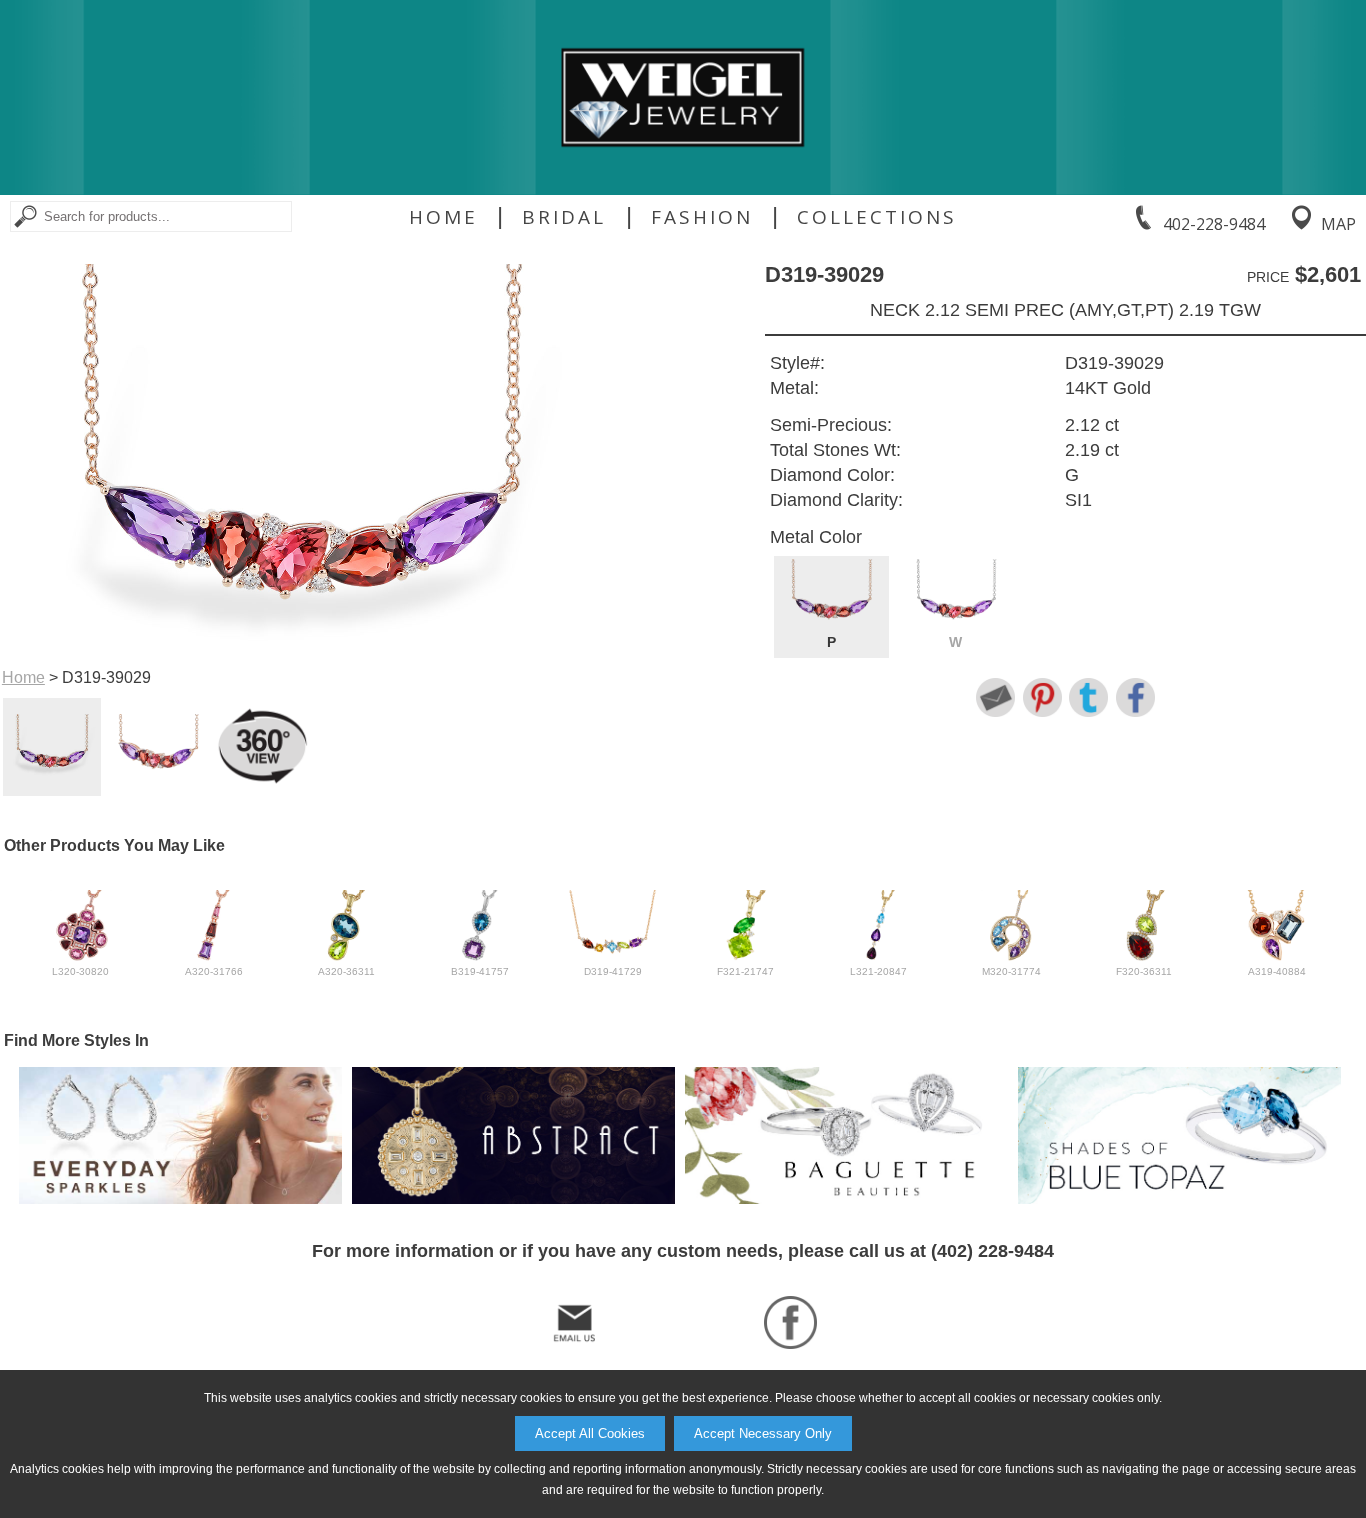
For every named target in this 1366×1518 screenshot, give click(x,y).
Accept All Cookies (590, 1433)
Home (443, 217)
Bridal (564, 217)
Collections (877, 217)
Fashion (702, 217)
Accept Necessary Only (763, 1433)
